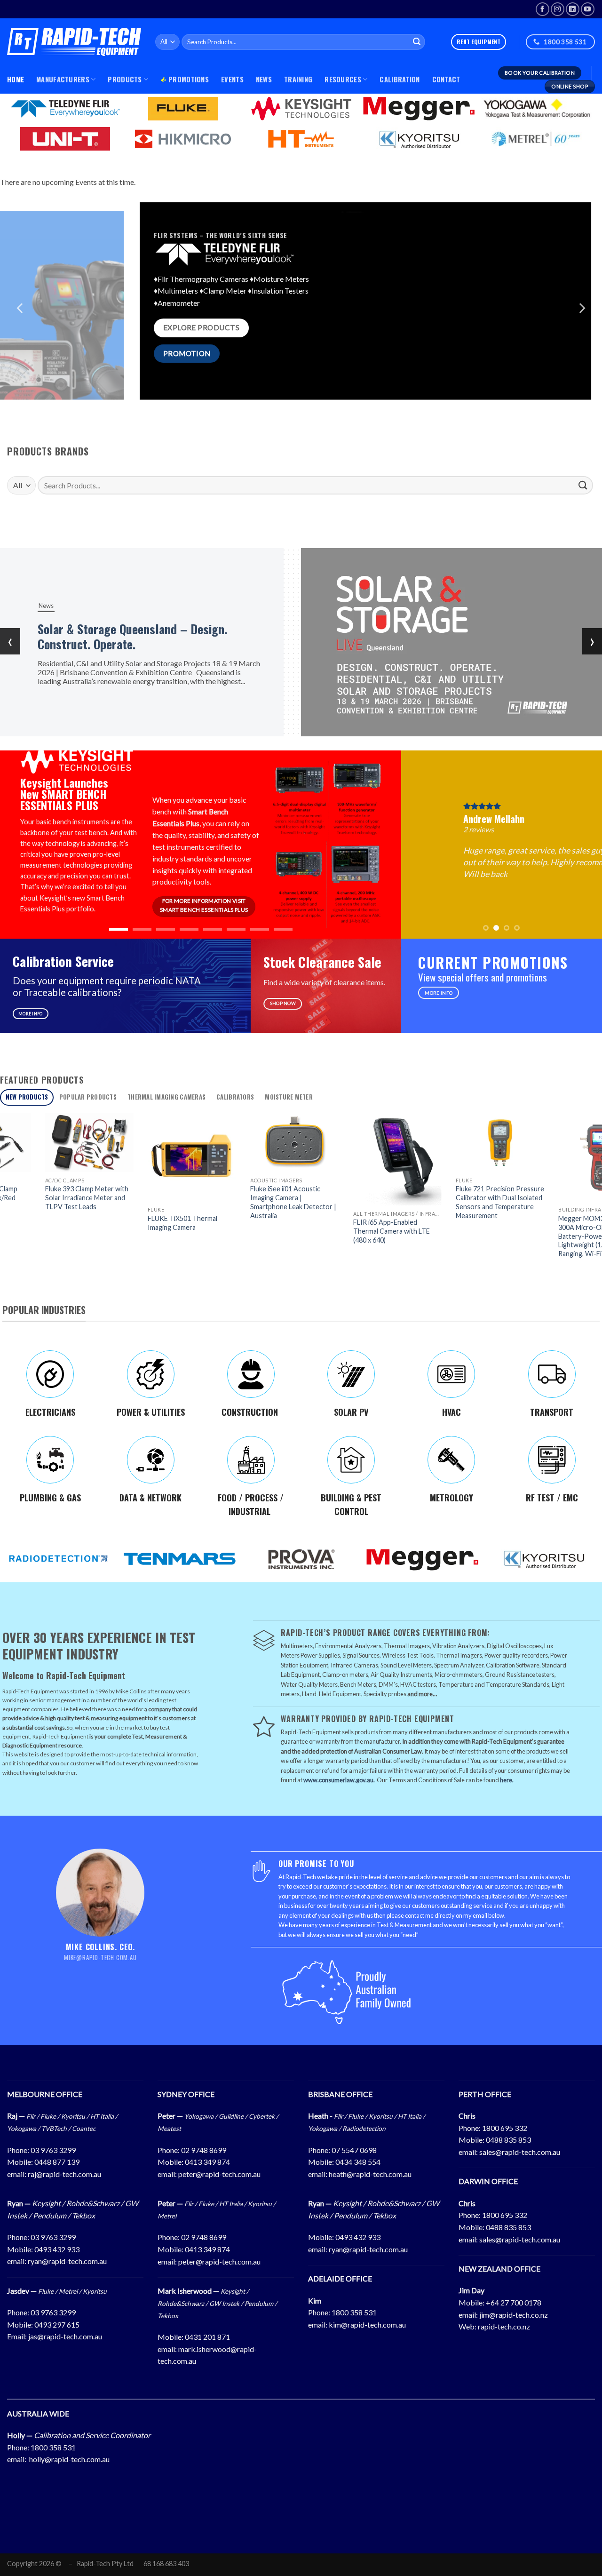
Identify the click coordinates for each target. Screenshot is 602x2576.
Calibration (400, 79)
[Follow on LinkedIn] (573, 9)
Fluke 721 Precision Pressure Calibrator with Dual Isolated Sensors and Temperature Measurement (456, 1202)
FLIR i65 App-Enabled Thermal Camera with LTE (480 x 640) (348, 1231)
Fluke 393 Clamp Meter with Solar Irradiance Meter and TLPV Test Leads (43, 1197)
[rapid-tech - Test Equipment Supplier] (74, 42)
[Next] (581, 308)
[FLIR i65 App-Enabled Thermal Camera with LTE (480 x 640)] (354, 1159)
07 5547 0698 (354, 2150)
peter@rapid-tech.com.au (219, 2174)
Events (232, 79)
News (264, 79)
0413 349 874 (207, 2162)
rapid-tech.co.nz (504, 2326)
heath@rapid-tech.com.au (370, 2174)
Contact (446, 79)
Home (16, 79)
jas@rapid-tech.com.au (65, 2336)
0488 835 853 (508, 2140)
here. (507, 1780)
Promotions (189, 79)
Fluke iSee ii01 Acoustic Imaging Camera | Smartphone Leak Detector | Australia (250, 1202)
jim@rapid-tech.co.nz (514, 2315)
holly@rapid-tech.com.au (69, 2459)
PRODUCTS (125, 79)
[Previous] (21, 308)
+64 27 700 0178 (514, 2302)
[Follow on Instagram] (558, 9)
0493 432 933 (57, 2249)
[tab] (27, 1097)
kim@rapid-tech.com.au (367, 2325)
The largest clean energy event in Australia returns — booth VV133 (146, 636)
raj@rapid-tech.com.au (64, 2174)
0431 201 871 (207, 2337)
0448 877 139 (57, 2162)
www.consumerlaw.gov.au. (339, 1780)
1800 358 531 (354, 2312)
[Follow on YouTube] (588, 9)
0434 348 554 (358, 2162)
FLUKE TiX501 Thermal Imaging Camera (139, 1223)
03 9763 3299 (53, 2150)
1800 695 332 (505, 2128)
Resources (343, 79)
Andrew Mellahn (446, 819)
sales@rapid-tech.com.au (520, 2152)
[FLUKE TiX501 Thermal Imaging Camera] (148, 1157)
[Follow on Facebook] (543, 9)
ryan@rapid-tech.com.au (67, 2261)
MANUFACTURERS (63, 79)
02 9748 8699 (204, 2150)
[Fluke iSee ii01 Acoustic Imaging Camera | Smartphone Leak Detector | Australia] (251, 1143)
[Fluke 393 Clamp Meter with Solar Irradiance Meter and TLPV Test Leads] (46, 1143)
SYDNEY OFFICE (186, 2094)
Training (298, 79)
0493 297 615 (57, 2325)
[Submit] (417, 42)
